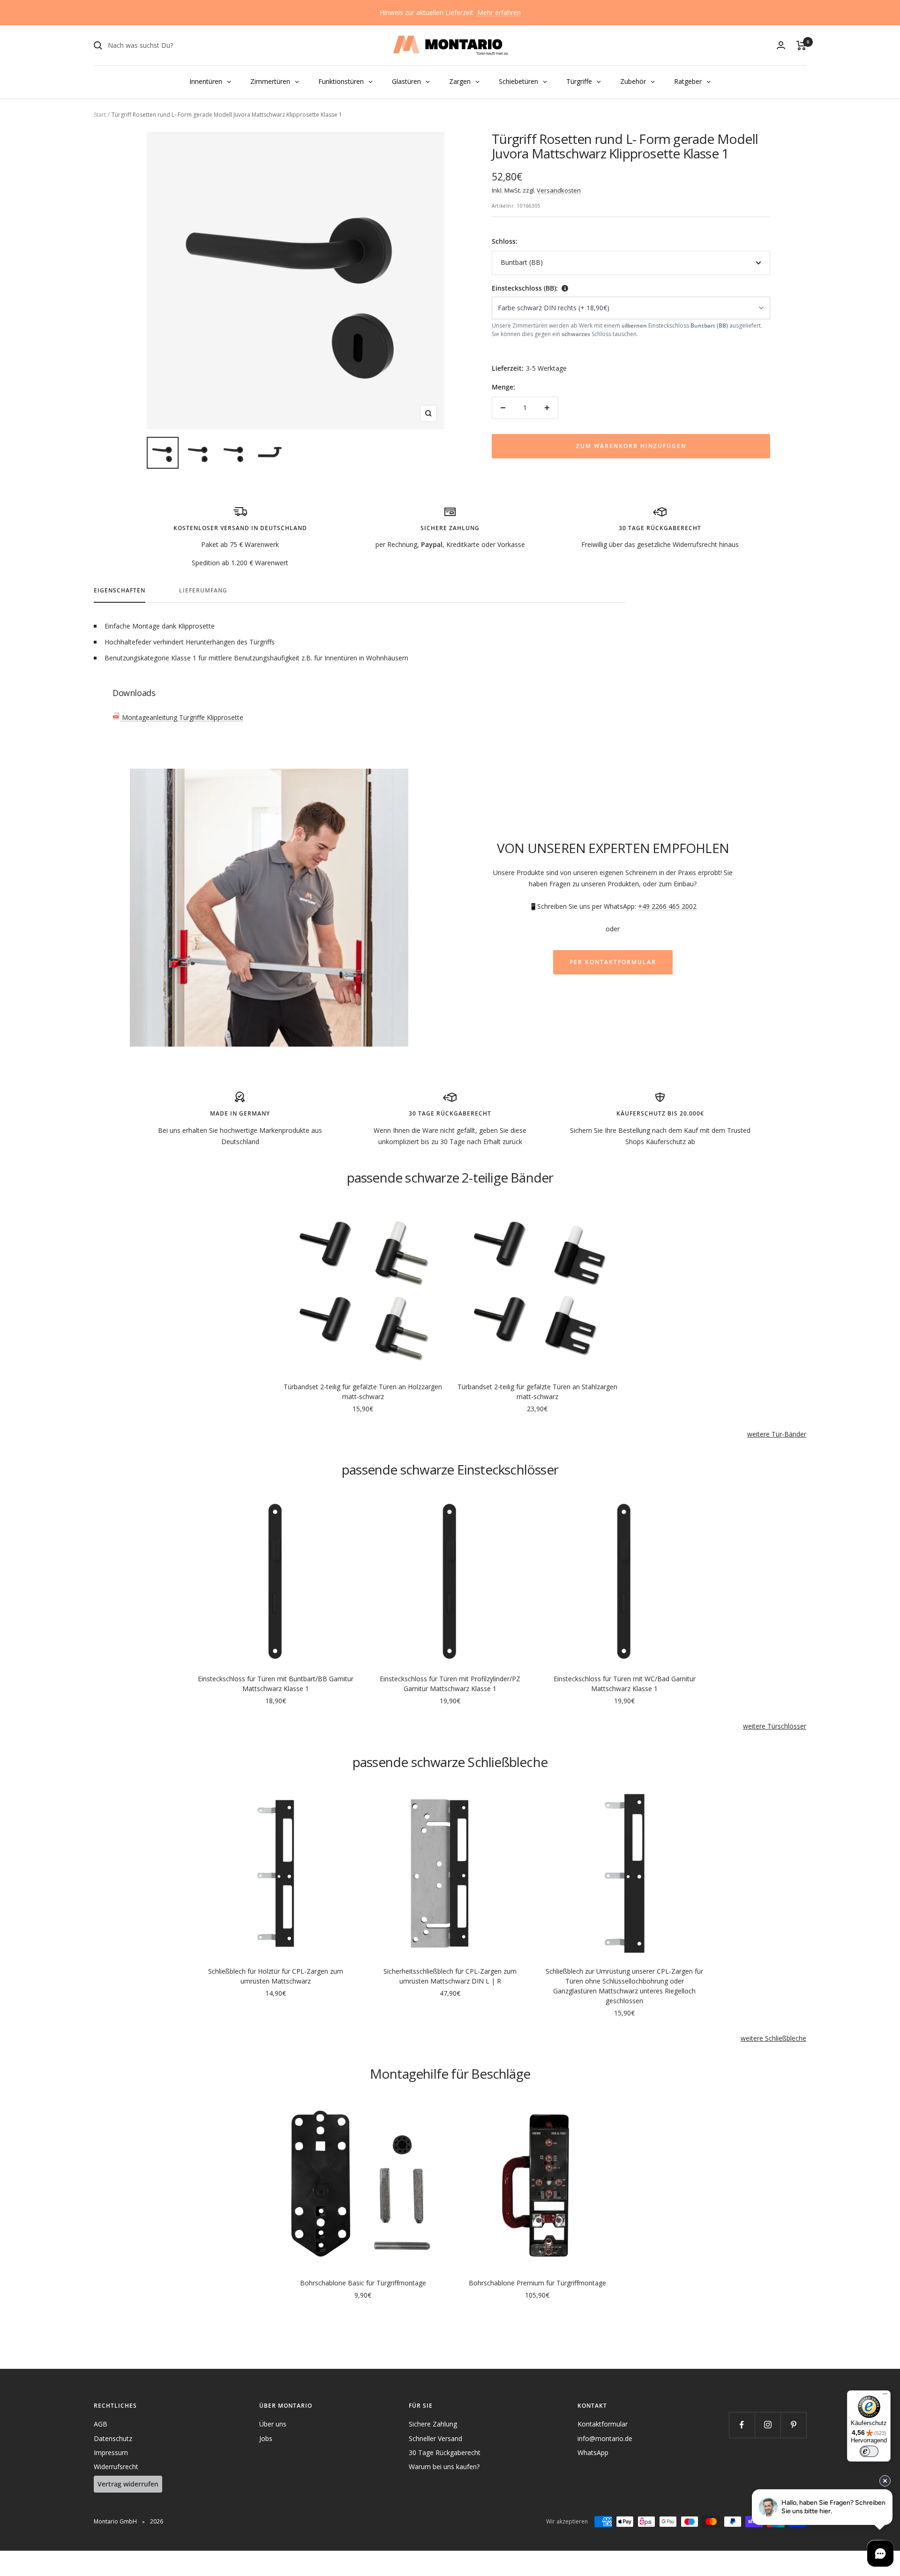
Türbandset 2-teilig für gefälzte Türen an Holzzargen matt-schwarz (363, 1392)
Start (100, 115)
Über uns (273, 2424)
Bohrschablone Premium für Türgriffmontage (537, 2283)
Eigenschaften (120, 591)
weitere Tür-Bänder (777, 1434)
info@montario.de (605, 2438)
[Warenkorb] (801, 45)
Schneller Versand (435, 2438)
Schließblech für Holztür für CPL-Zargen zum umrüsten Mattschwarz (276, 1976)
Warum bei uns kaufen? (444, 2467)
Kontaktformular (603, 2424)
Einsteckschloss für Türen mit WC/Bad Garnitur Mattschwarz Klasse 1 (625, 1684)
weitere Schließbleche (773, 2038)
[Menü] (885, 2396)
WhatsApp (593, 2452)
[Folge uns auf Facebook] (742, 2425)
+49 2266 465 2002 (667, 906)
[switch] (869, 2451)
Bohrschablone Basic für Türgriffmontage (363, 2283)
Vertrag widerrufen (128, 2484)
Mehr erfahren (499, 12)
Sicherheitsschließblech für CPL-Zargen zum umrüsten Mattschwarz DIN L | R (450, 1976)
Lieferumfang (203, 591)
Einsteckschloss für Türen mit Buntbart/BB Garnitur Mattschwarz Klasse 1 (276, 1684)
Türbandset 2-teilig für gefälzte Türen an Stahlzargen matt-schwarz (537, 1392)
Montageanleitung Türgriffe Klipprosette (182, 717)
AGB (101, 2424)
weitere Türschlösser (775, 1726)
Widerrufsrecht (116, 2467)
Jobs (266, 2438)
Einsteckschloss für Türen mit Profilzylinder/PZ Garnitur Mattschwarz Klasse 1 (450, 1684)
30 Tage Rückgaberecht (445, 2452)
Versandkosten (559, 190)
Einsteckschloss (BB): (525, 288)
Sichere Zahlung (433, 2424)
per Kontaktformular (613, 962)
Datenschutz (113, 2438)
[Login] (781, 45)
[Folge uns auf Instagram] (768, 2425)
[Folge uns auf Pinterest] (793, 2425)
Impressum (111, 2452)
